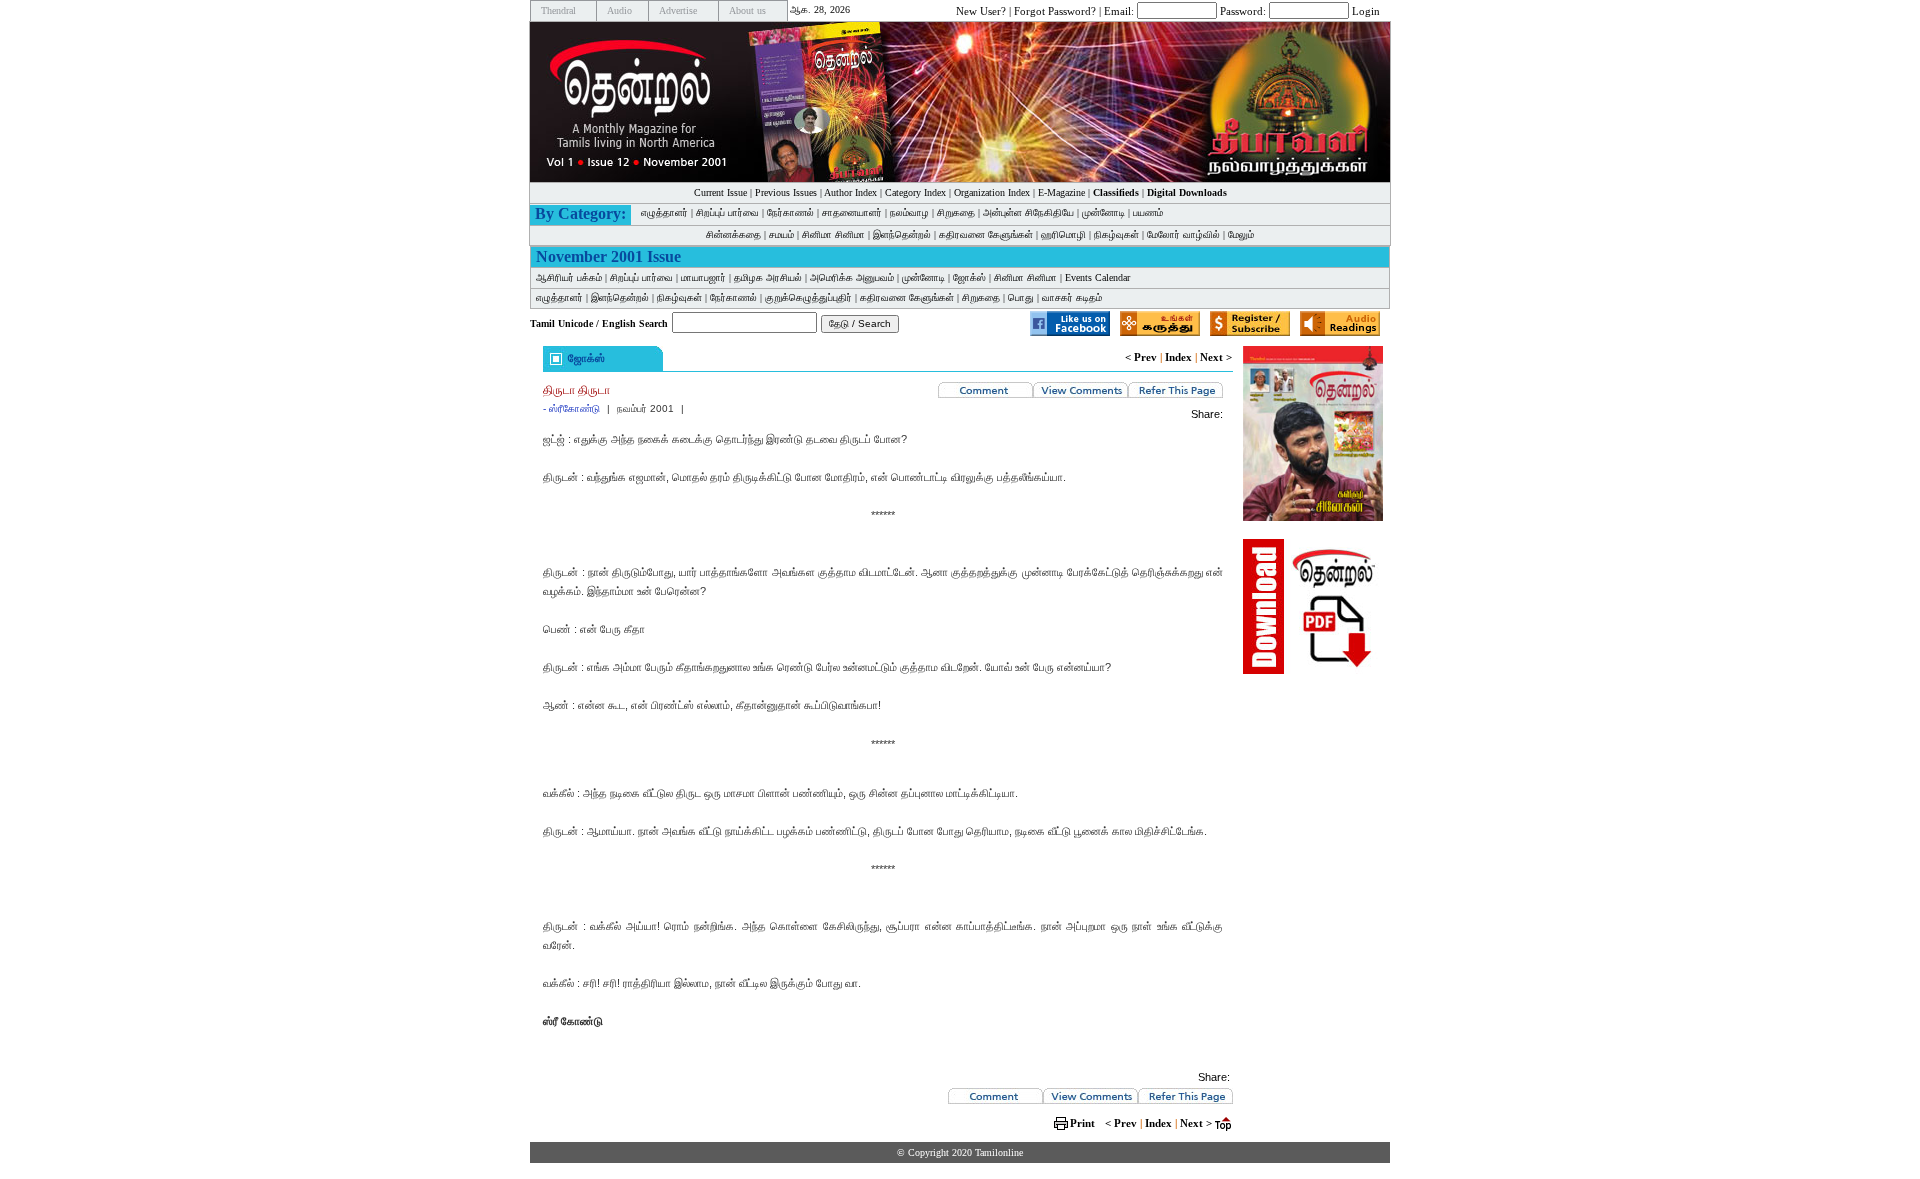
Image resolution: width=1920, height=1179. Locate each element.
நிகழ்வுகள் (1116, 234)
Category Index (915, 192)
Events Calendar (1097, 277)
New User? (981, 10)
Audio (619, 10)
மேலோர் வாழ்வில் (1183, 234)
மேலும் (1241, 234)
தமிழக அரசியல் (768, 277)
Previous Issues (786, 192)
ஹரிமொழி (1063, 234)
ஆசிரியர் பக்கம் (569, 277)
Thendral (558, 10)
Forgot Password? (1055, 10)
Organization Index (992, 192)
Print (1082, 1123)
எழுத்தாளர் (664, 212)
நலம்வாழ (909, 212)
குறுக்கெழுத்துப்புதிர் (808, 297)
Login (1366, 10)
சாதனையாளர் (852, 212)
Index (1178, 357)
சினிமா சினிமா (833, 234)
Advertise (678, 10)
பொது (1021, 297)
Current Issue (720, 192)
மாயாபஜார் (703, 277)
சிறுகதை (956, 212)
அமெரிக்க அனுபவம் (852, 277)
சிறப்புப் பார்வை (727, 212)
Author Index (850, 192)
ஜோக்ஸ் (969, 277)
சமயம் (781, 234)
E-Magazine (1061, 192)
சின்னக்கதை (733, 234)
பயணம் (1148, 212)
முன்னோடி (1103, 212)
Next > (1216, 357)
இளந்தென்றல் (902, 234)
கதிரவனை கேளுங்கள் (986, 234)
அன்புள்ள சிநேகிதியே (1028, 212)
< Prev (1141, 357)
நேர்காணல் (790, 212)
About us (747, 10)
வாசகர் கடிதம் (1072, 297)
